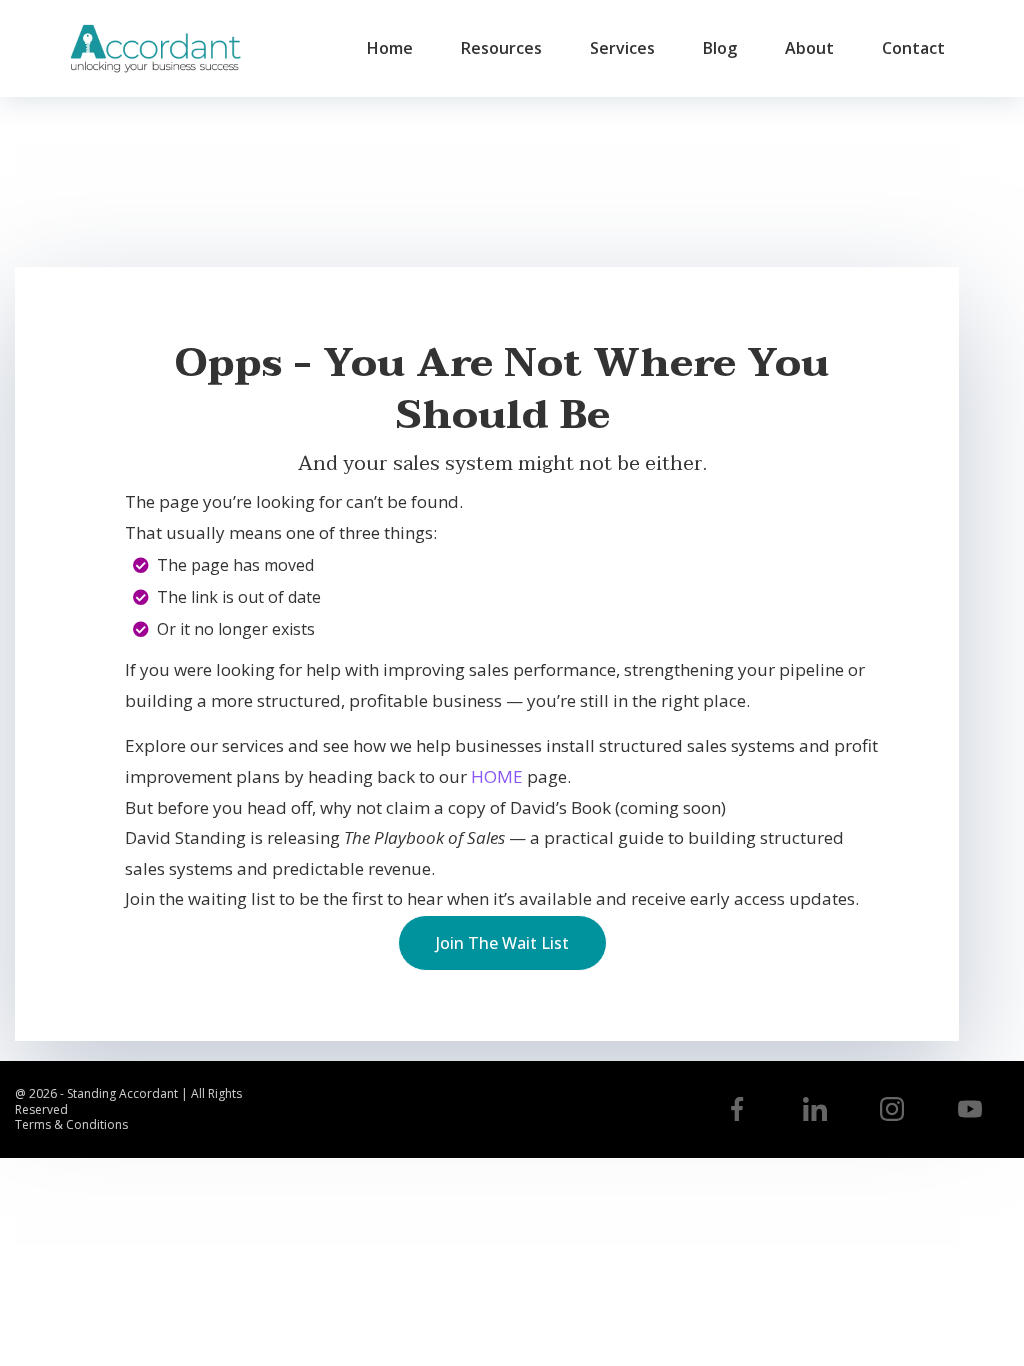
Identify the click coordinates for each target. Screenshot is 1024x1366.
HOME (497, 776)
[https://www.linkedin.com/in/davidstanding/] (815, 1109)
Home (390, 48)
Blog (720, 48)
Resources (501, 48)
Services (622, 48)
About (809, 48)
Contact (913, 48)
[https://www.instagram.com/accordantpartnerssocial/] (893, 1109)
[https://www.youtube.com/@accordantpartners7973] (970, 1109)
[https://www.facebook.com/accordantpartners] (737, 1109)
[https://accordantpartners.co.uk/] (155, 48)
